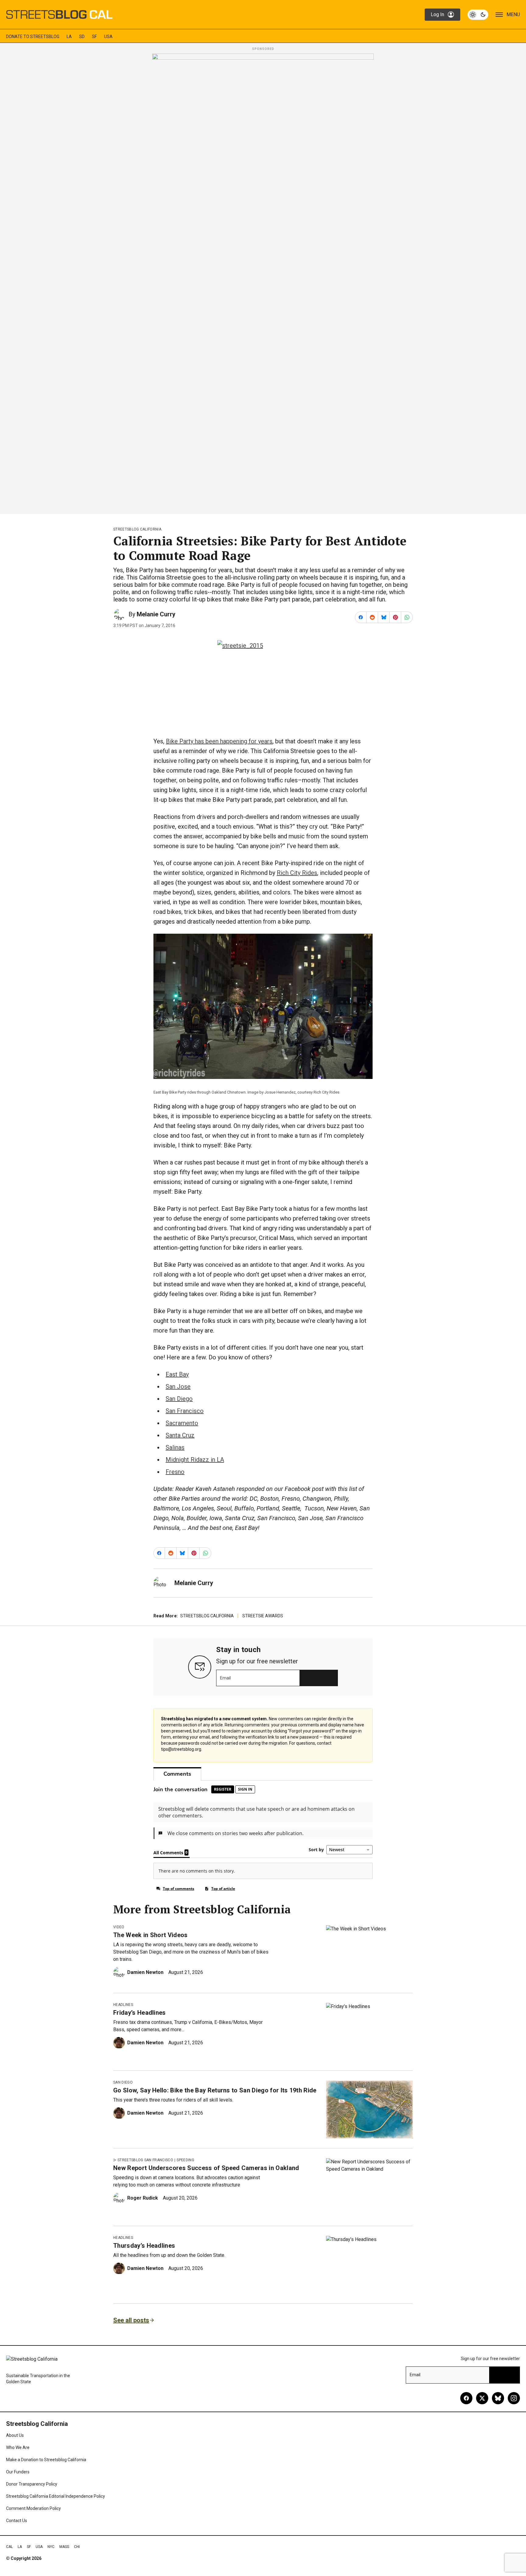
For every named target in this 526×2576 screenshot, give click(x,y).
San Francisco (185, 1411)
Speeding (185, 2160)
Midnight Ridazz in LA (195, 1460)
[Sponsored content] (263, 282)
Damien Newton (145, 1972)
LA (69, 37)
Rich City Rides (297, 873)
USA (108, 37)
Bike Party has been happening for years (219, 741)
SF (94, 37)
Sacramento (182, 1423)
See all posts (131, 2320)
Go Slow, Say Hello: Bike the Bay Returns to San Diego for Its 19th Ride (215, 2090)
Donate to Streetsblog (33, 37)
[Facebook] (466, 2398)
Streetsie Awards (263, 1616)
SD (82, 37)
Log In (437, 14)
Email (225, 1678)
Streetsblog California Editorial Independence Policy (56, 2496)
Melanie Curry (156, 614)
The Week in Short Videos (151, 1935)
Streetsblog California (137, 529)
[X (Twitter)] (482, 2398)
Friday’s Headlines (140, 2013)
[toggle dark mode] (478, 15)
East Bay (177, 1374)
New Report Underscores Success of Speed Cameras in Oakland (206, 2168)
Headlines (123, 2005)
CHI (77, 2547)
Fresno (175, 1472)
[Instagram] (514, 2398)
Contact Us (17, 2521)
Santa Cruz (180, 1435)
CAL (9, 2547)
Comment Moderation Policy (33, 2508)
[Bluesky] (498, 2398)
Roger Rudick (143, 2198)
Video (119, 1927)
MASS (64, 2547)
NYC (51, 2547)
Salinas (175, 1447)
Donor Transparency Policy (32, 2484)
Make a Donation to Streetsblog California (46, 2460)
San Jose (178, 1387)
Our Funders (18, 2472)
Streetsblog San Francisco (145, 2160)
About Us (15, 2435)
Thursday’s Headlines (144, 2246)
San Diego (179, 1399)
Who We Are (18, 2447)
